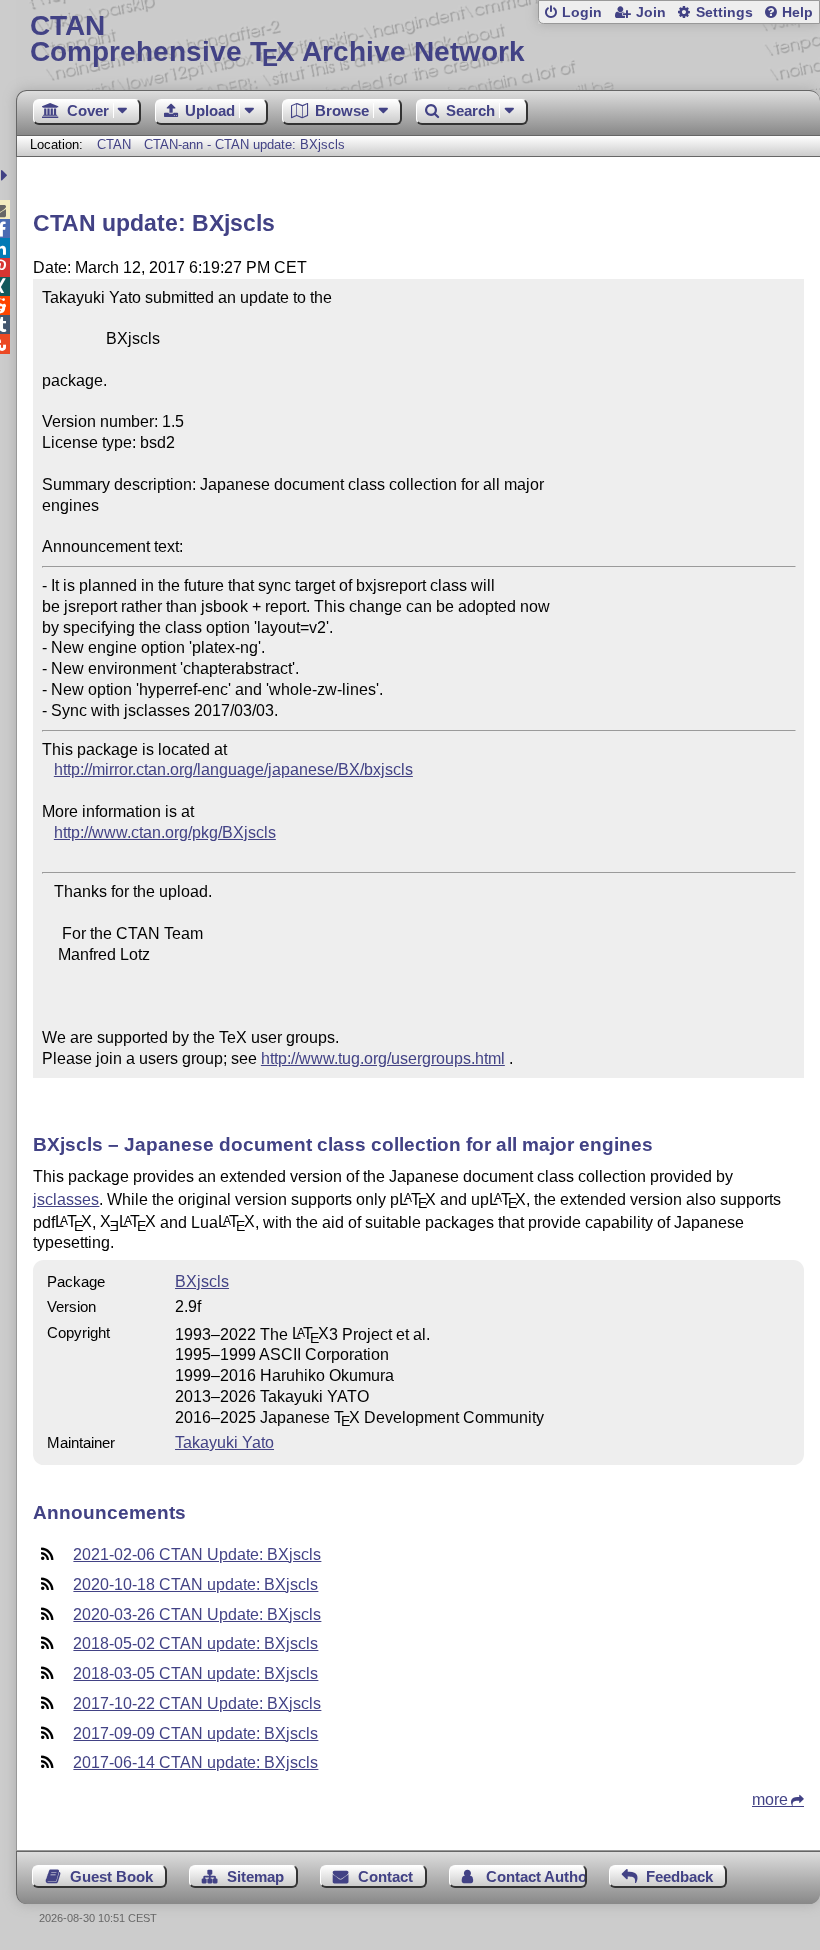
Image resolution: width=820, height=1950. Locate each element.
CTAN (114, 144)
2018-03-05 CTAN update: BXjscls (195, 1673)
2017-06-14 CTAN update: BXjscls (195, 1762)
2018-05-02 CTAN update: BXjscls (195, 1643)
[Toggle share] (6, 175)
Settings (724, 12)
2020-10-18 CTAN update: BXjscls (195, 1584)
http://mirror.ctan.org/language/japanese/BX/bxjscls (233, 769)
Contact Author (536, 1876)
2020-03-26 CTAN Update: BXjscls (197, 1614)
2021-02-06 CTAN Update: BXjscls (197, 1554)
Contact (385, 1876)
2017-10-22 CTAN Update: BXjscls (197, 1703)
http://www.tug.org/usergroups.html (383, 1058)
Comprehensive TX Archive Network (277, 39)
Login (582, 12)
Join (651, 12)
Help (797, 12)
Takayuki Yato (224, 1442)
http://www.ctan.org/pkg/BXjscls (165, 832)
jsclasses (66, 1199)
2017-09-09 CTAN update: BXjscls (195, 1733)
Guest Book (111, 1876)
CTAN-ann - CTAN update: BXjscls (244, 144)
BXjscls (202, 1281)
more (770, 1799)
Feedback (679, 1876)
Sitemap (255, 1876)
